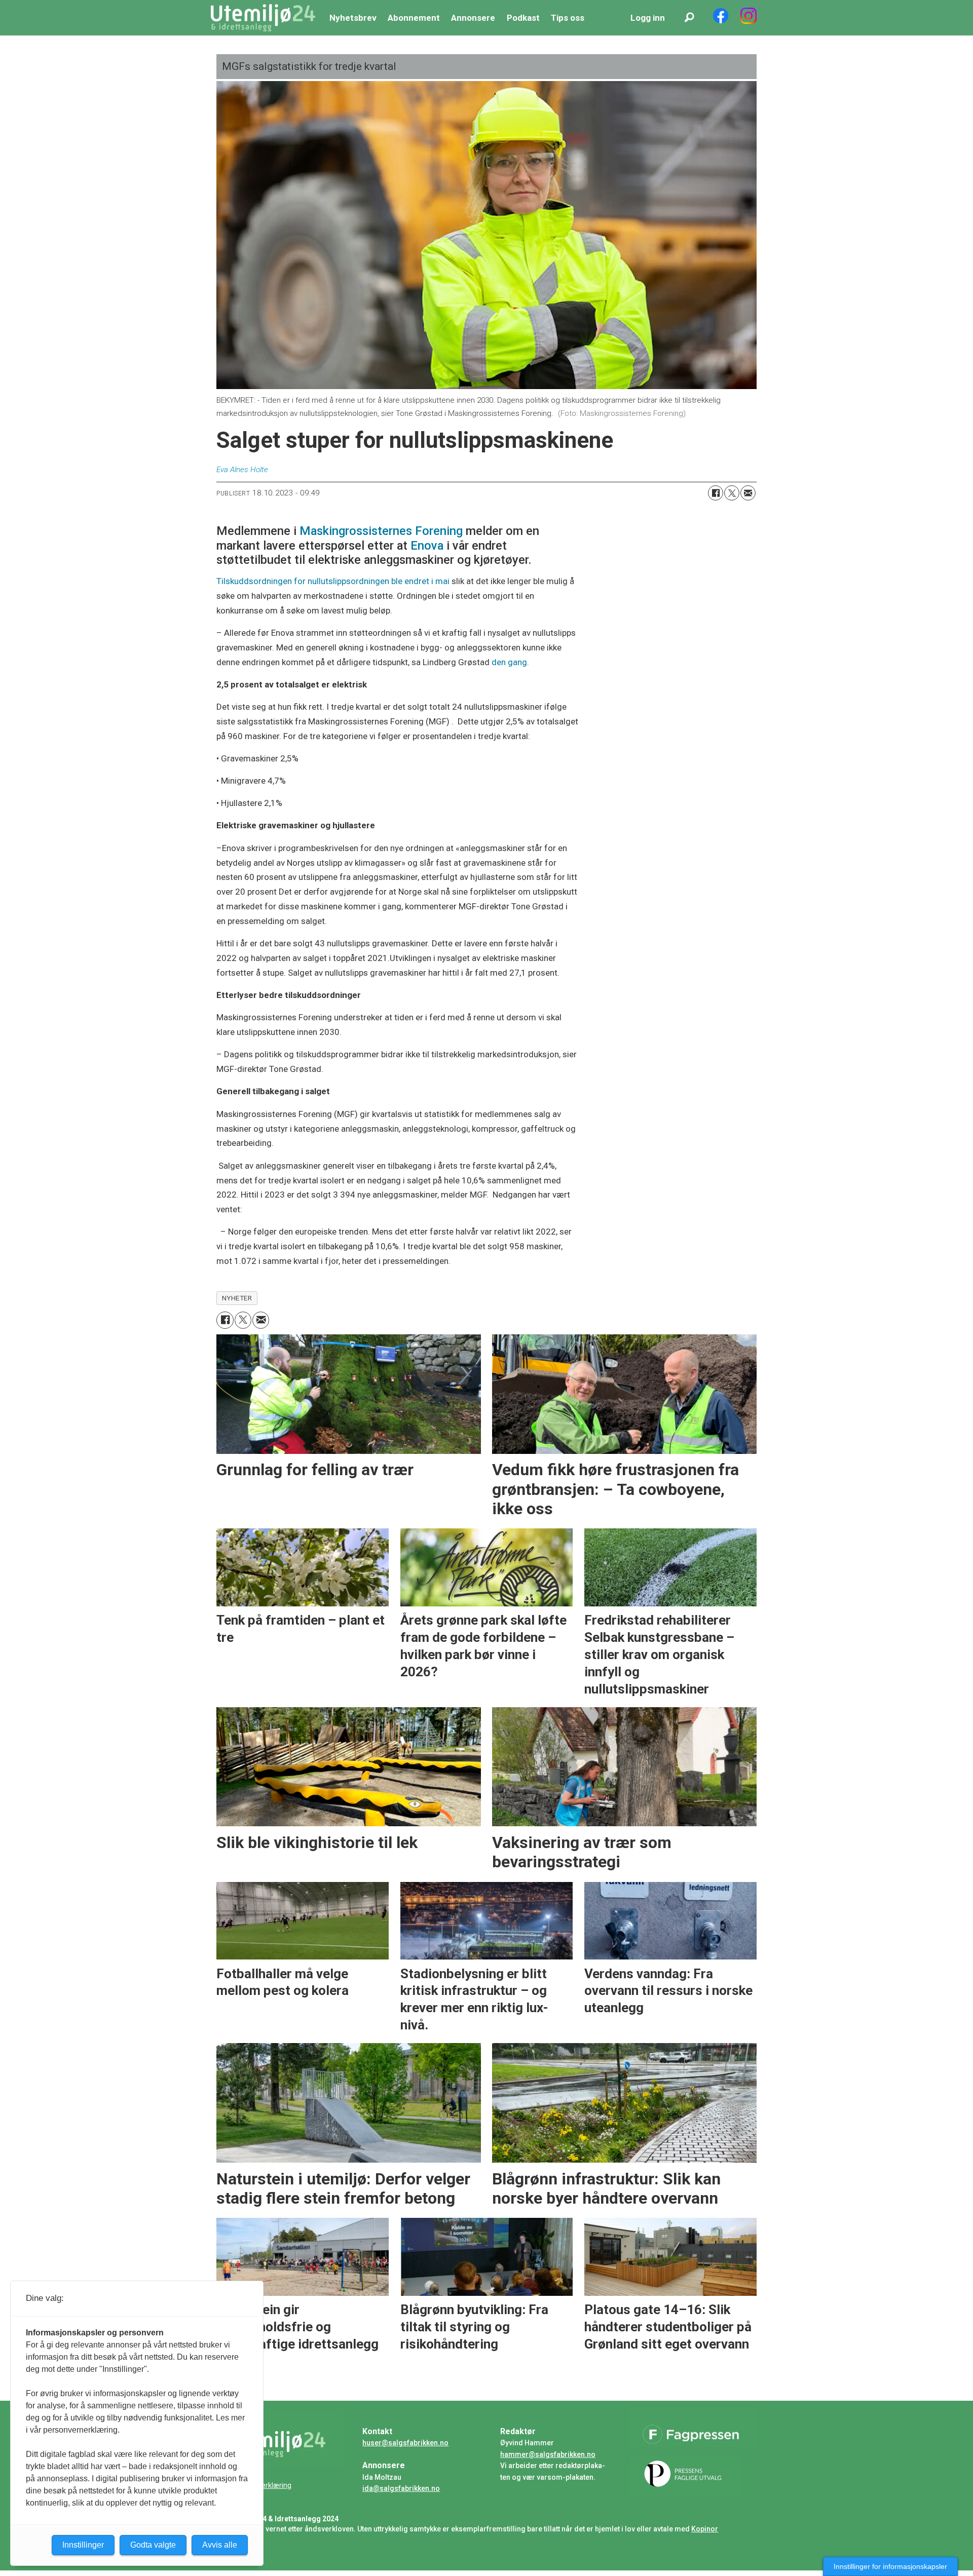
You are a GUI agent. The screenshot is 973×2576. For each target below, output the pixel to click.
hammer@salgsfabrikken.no (548, 2454)
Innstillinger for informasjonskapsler (890, 2566)
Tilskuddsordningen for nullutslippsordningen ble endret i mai (334, 581)
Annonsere (473, 18)
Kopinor (705, 2529)
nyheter (237, 1298)
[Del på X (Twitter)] (732, 493)
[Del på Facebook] (716, 493)
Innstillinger (83, 2545)
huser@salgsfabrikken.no (405, 2443)
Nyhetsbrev (353, 18)
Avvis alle (220, 2545)
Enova (425, 546)
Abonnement (414, 18)
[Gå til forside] (263, 18)
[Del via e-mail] (748, 493)
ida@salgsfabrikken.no (401, 2488)
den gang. (511, 662)
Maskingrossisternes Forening (381, 531)
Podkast (523, 18)
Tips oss (568, 18)
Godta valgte (153, 2545)
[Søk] (689, 18)
